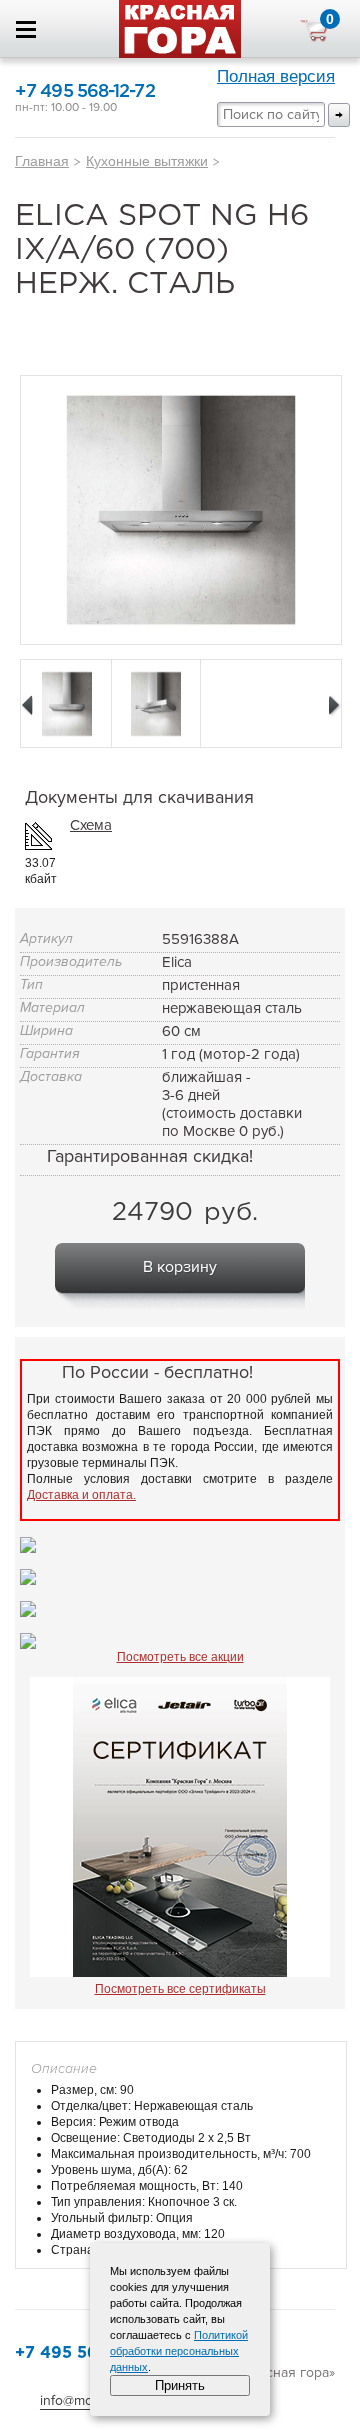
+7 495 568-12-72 (85, 92)
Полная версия (276, 76)
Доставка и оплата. (81, 1495)
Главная (42, 161)
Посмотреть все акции (180, 1657)
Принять (180, 2385)
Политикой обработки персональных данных (179, 2351)
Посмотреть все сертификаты (180, 1989)
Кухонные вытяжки (147, 161)
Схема (91, 825)
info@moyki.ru (83, 2400)
